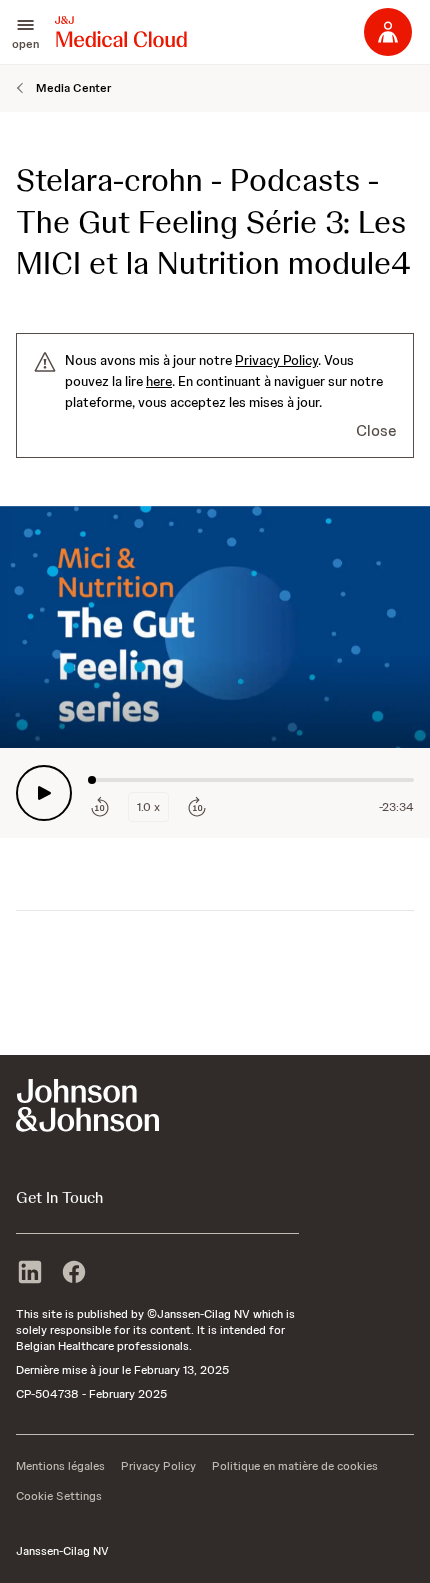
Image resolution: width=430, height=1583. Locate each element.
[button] (25, 32)
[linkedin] (30, 1274)
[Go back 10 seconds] (100, 807)
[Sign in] (388, 32)
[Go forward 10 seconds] (197, 807)
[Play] (44, 793)
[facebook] (74, 1274)
